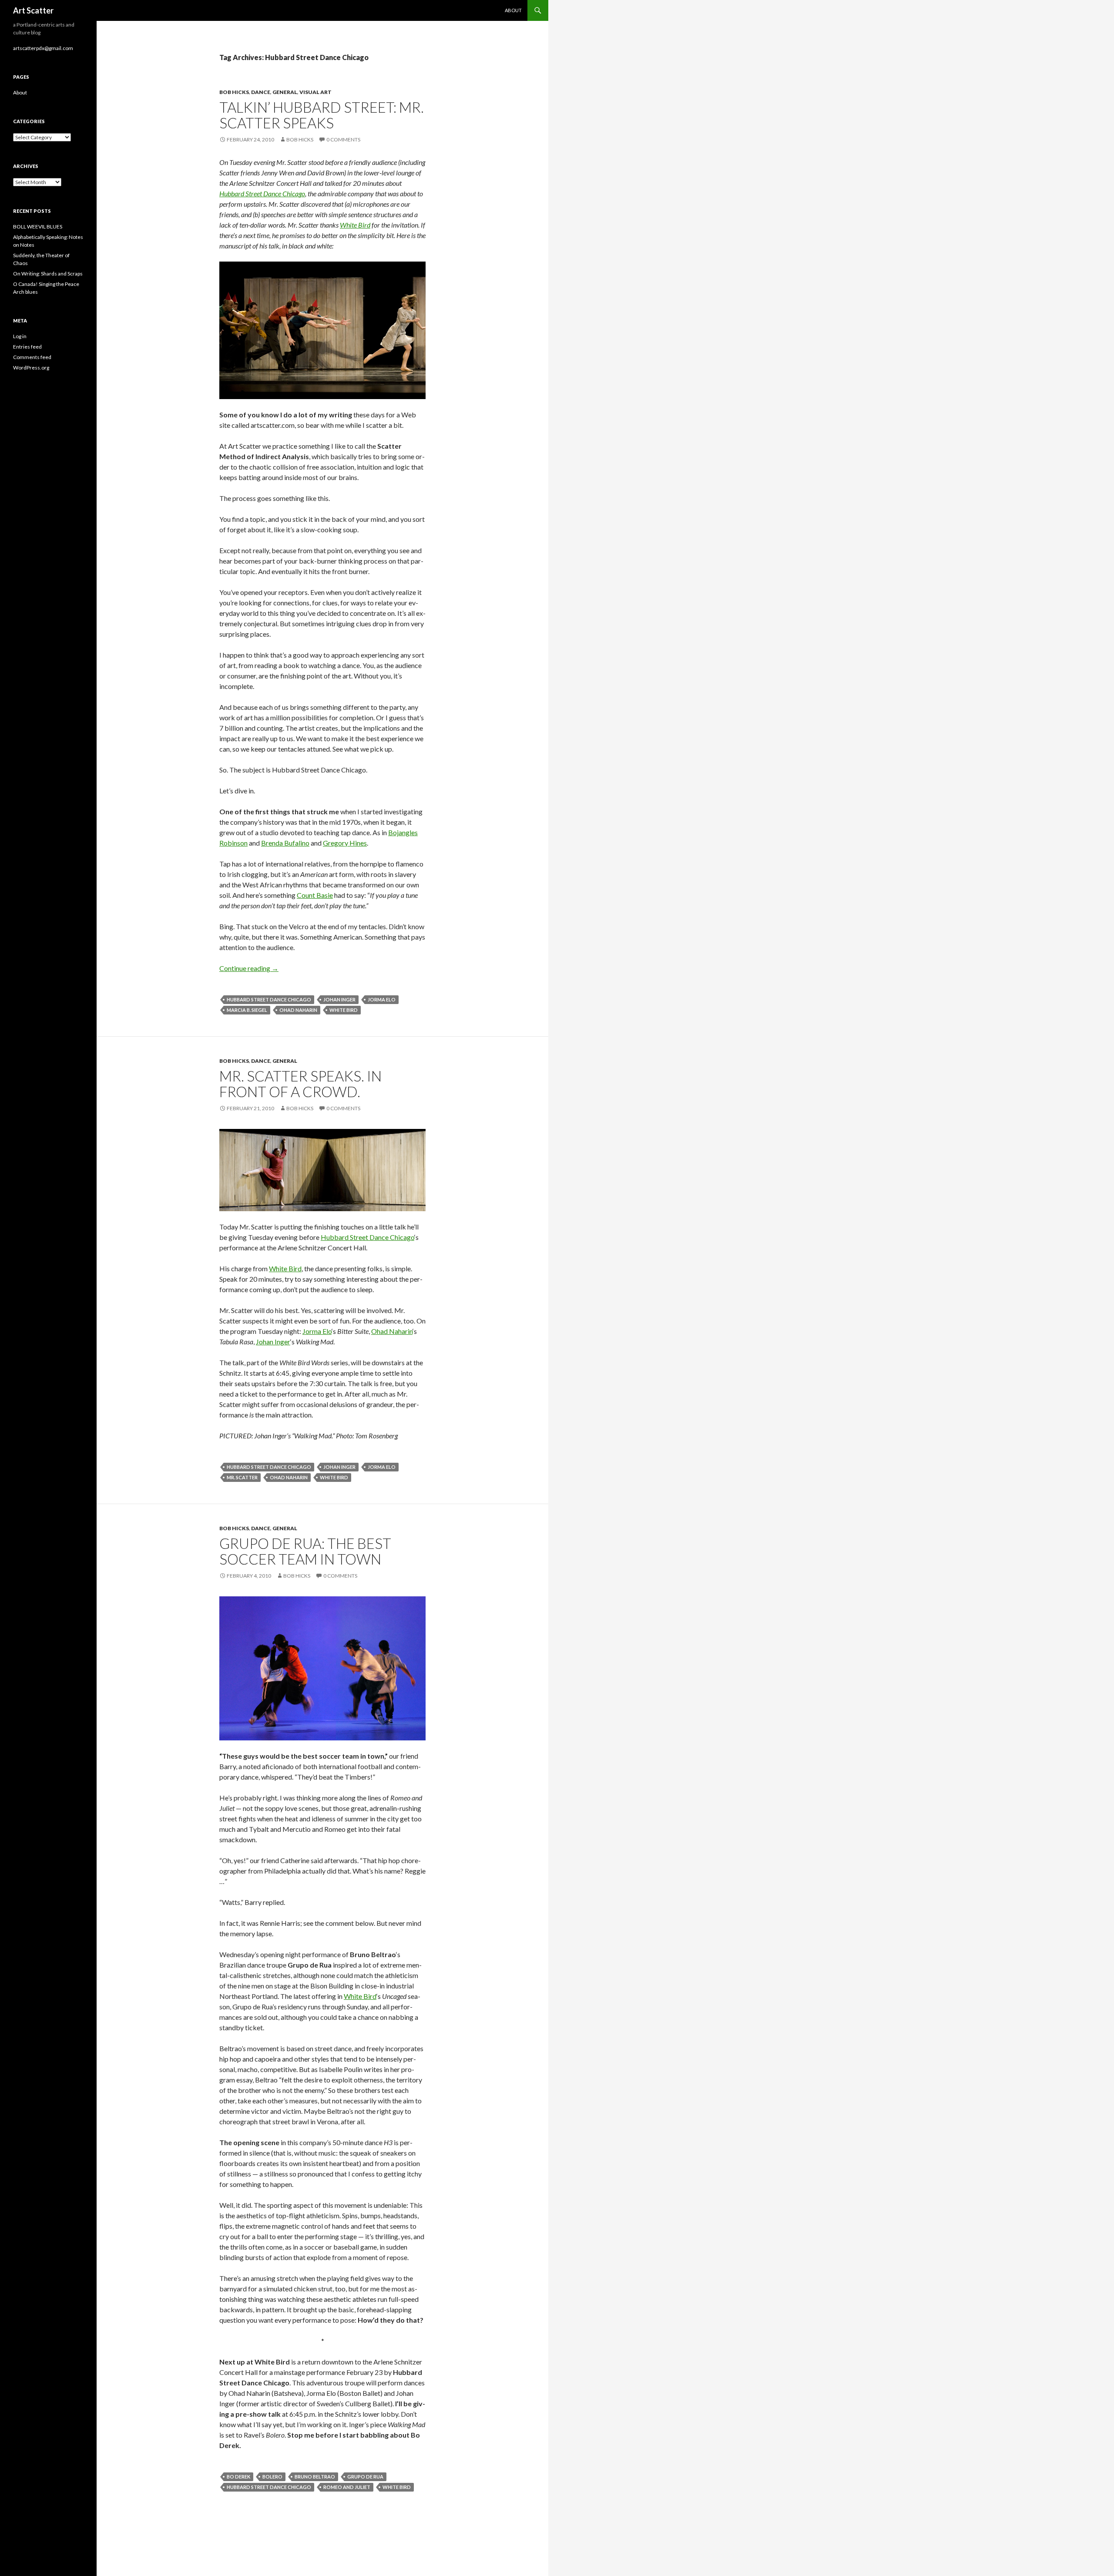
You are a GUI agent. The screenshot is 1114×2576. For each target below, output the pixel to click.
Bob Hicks (234, 92)
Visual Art (315, 92)
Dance (261, 92)
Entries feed (27, 347)
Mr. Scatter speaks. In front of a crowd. (300, 1084)
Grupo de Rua (365, 2477)
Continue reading (249, 968)
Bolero (272, 2477)
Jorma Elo (382, 999)
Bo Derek (238, 2477)
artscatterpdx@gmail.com (43, 48)
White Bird (355, 225)
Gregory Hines (345, 843)
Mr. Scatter (242, 1477)
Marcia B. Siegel (247, 1010)
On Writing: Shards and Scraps (48, 274)
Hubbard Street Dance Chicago (262, 193)
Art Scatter (33, 10)
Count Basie (315, 895)
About (513, 10)
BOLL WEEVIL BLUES (38, 227)
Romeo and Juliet (347, 2487)
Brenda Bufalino (285, 843)
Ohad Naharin (298, 1010)
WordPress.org (31, 368)
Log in (20, 336)
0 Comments (343, 139)
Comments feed (32, 357)
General (285, 92)
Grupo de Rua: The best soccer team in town (305, 1551)
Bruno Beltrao (315, 2477)
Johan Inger (339, 999)
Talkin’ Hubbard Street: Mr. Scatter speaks (322, 115)
